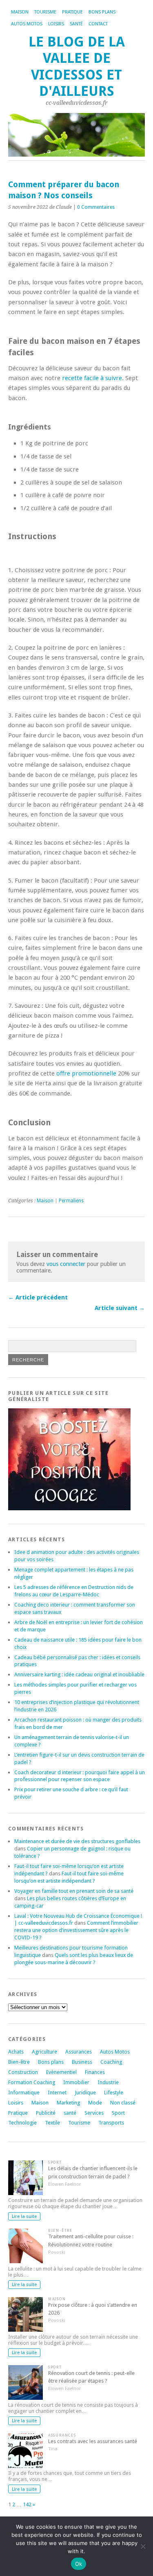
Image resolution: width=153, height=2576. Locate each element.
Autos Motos (27, 24)
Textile (52, 2123)
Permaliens (71, 1201)
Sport (118, 2113)
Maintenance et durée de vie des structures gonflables (77, 1841)
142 (27, 2504)
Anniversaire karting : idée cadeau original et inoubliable (79, 1674)
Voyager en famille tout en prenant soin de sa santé (74, 1891)
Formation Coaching (32, 2082)
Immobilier (76, 2082)
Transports (111, 2123)
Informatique (24, 2092)
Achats (16, 2052)
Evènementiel (61, 2072)
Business (82, 2062)
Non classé (123, 2103)
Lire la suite (24, 2216)
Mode (95, 2103)
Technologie (22, 2123)
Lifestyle (114, 2092)
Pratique (72, 12)
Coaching (111, 2062)
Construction (23, 2072)
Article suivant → (120, 1308)
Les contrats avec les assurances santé (93, 2441)
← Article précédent (38, 1297)
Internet (57, 2092)
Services (94, 2113)
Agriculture (44, 2052)
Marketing (68, 2103)
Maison (20, 12)
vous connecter (66, 1264)
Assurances (79, 2052)
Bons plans (102, 12)
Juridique (85, 2092)
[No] (143, 2546)
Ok (79, 2564)
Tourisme (45, 12)
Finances (95, 2072)
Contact (98, 24)
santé (70, 2113)
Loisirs (56, 24)
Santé (76, 24)
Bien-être (19, 2062)
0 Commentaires (96, 207)
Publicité (46, 2113)
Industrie (108, 2082)
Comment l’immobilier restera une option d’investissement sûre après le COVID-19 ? (76, 1930)
